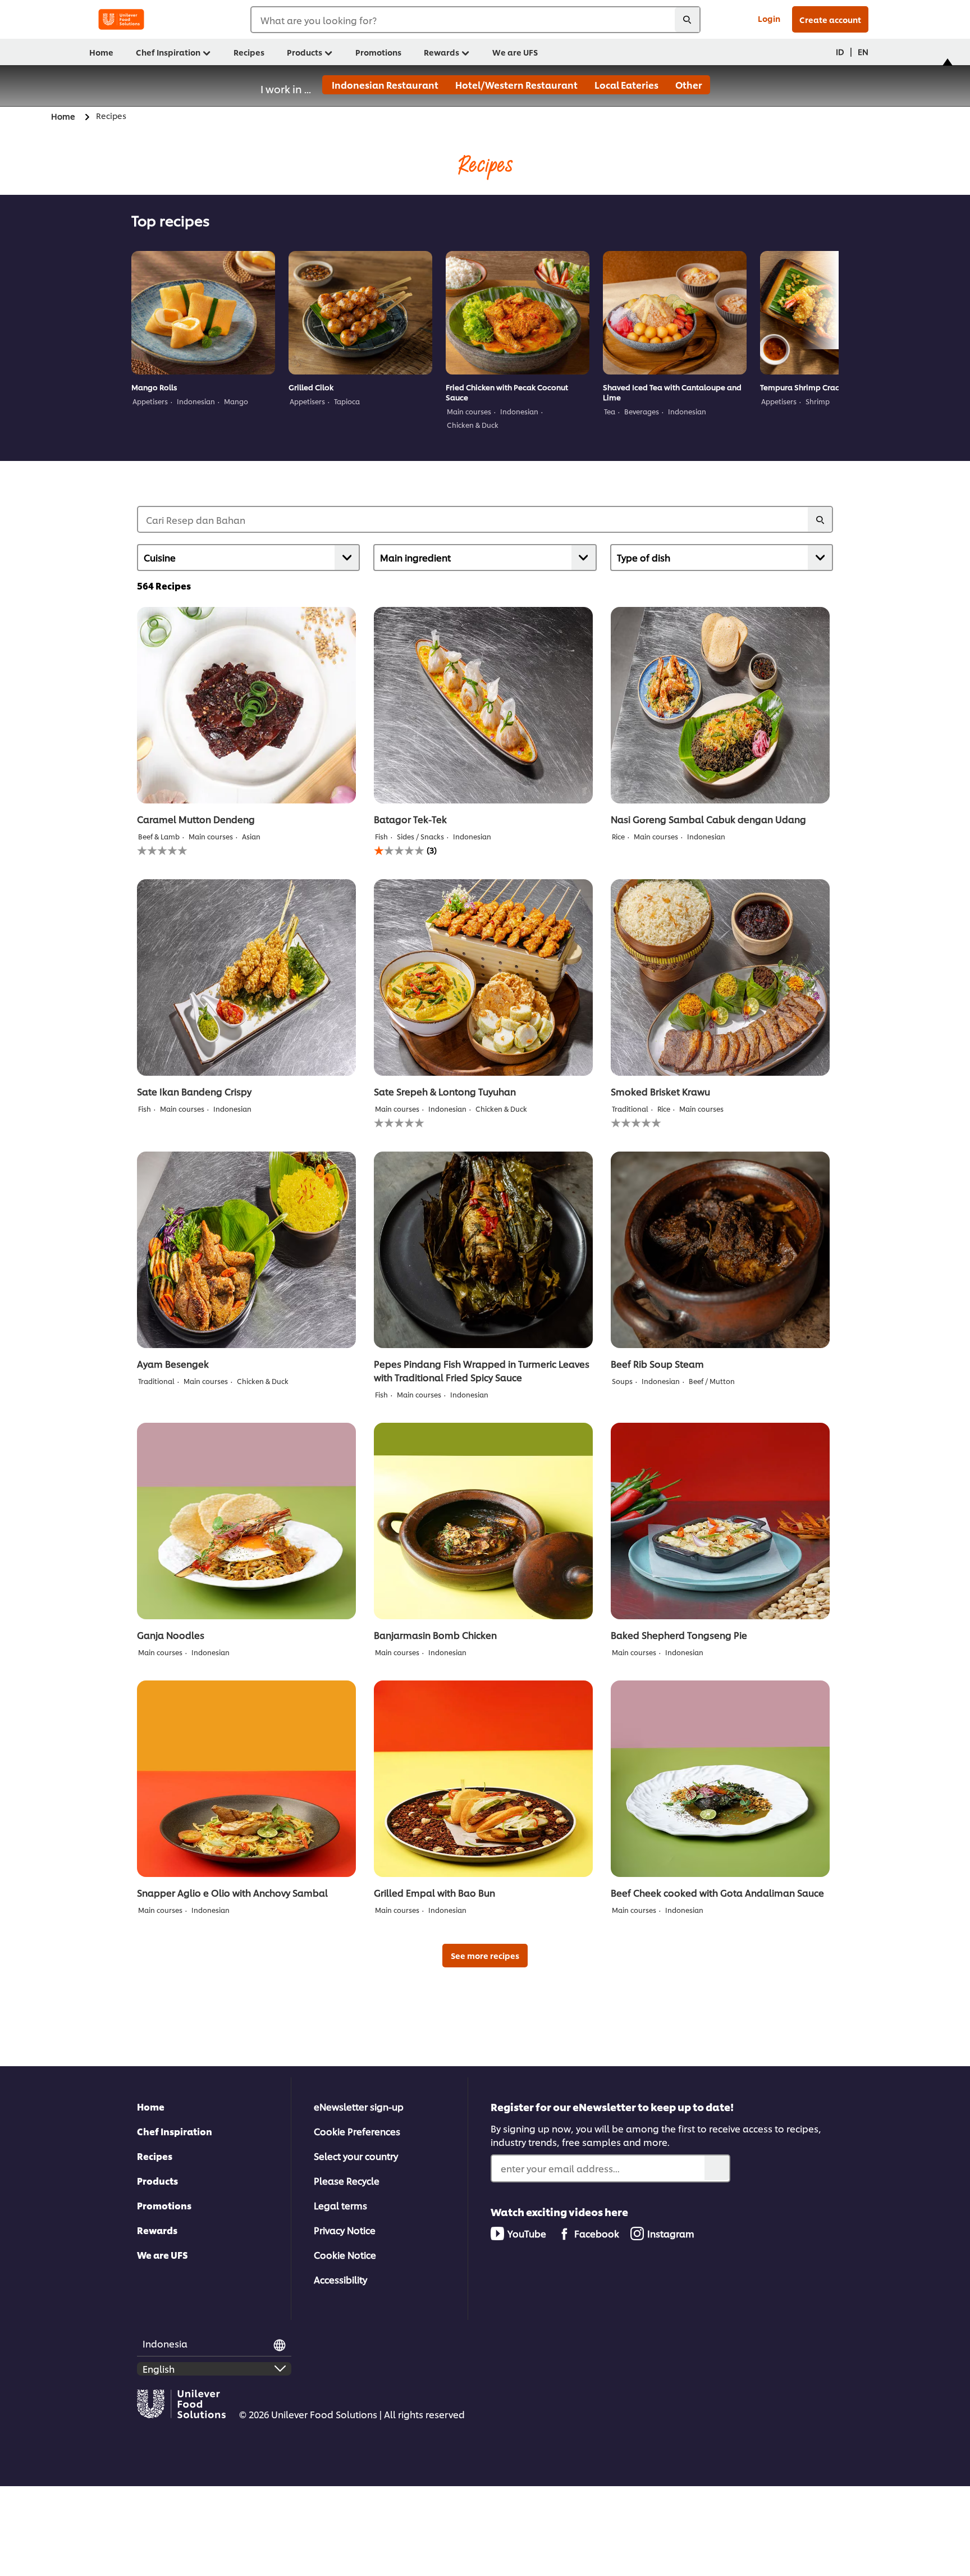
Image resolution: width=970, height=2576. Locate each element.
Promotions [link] (378, 52)
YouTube (527, 2233)
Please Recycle (347, 2180)
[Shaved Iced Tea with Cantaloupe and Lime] (675, 313)
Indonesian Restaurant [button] (384, 85)
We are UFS (163, 2255)
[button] (949, 80)
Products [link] (305, 52)
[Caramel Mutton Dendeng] (246, 705)
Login (769, 18)
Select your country (356, 2156)
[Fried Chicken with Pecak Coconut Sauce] (518, 313)
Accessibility (340, 2279)
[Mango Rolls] (203, 313)
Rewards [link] (441, 52)
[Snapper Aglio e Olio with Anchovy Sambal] (246, 1779)
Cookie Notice (345, 2255)
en (863, 51)
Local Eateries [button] (626, 85)
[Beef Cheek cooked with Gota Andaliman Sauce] (720, 1779)
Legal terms (340, 2205)
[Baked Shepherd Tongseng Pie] (720, 1521)
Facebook (597, 2233)
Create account (830, 19)
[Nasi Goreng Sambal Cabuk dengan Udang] (720, 705)
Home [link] (101, 52)
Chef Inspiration (175, 2131)
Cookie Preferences (357, 2131)
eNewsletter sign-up (359, 2106)
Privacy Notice (345, 2230)
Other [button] (688, 85)
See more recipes (485, 1955)
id (840, 51)
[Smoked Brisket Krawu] (720, 978)
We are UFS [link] (515, 52)
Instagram (671, 2233)
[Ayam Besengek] (246, 1250)
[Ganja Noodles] (246, 1521)
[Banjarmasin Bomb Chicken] (483, 1521)
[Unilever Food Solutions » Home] (121, 19)
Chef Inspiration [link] (168, 52)
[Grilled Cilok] (360, 313)
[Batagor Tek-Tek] (483, 705)
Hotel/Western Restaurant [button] (516, 85)
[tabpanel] (203, 334)
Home (151, 2106)
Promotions (164, 2205)
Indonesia (165, 2343)
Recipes (155, 2156)
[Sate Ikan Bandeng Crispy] (246, 978)
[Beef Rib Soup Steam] (720, 1250)
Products (157, 2180)
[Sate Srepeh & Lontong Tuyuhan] (483, 978)
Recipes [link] (249, 52)
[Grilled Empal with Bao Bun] (483, 1779)
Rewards (157, 2230)
